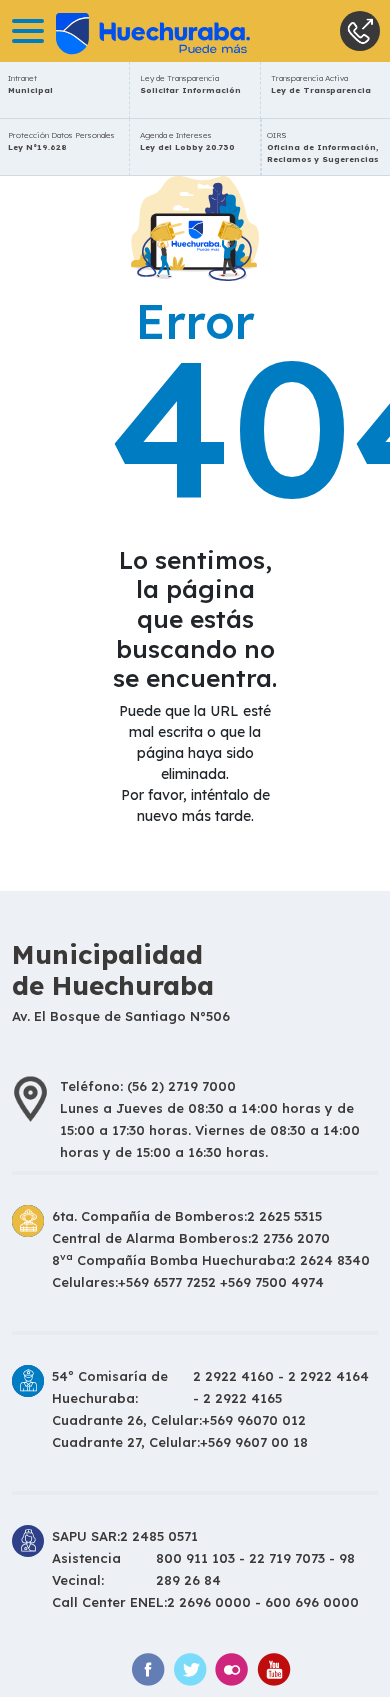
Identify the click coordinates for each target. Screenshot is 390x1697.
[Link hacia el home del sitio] (125, 31)
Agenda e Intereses (187, 141)
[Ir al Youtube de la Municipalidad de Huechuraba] (274, 1670)
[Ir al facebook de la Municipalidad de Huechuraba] (148, 1670)
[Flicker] (232, 1670)
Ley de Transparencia (190, 84)
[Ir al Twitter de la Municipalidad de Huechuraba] (190, 1670)
